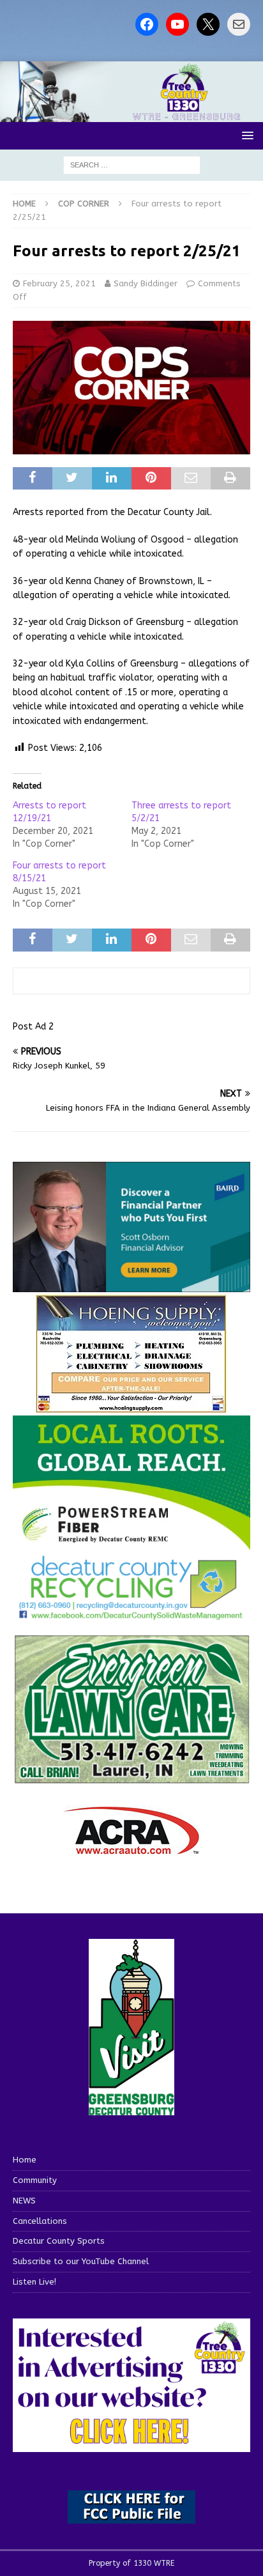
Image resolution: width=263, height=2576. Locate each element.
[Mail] (239, 24)
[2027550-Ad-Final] (131, 1285)
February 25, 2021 (59, 283)
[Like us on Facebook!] (147, 24)
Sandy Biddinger (146, 283)
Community (35, 2180)
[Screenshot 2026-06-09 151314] (131, 1613)
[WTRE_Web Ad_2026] (131, 1544)
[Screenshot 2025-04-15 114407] (131, 1778)
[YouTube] (177, 24)
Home (25, 2160)
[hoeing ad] (131, 1407)
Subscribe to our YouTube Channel (81, 2261)
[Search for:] (132, 165)
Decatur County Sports (59, 2241)
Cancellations (40, 2221)
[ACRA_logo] (131, 1848)
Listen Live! (34, 2282)
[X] (208, 24)
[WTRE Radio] (131, 115)
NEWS (24, 2201)
